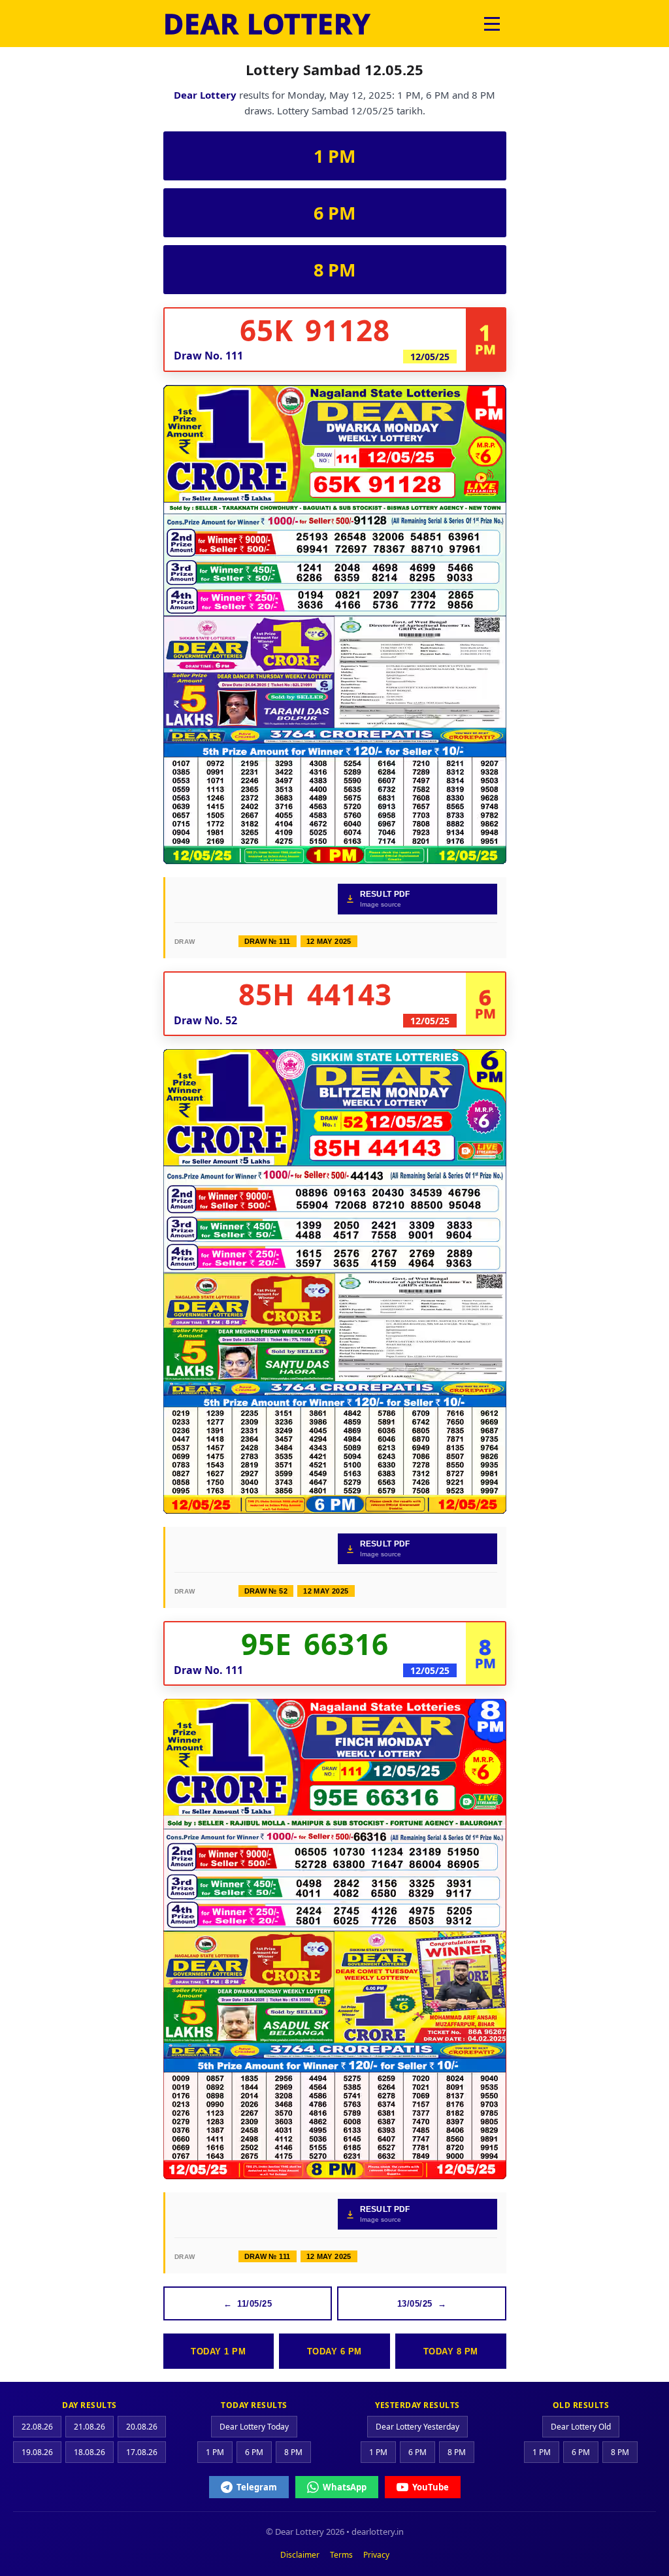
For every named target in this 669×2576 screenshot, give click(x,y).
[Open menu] (492, 24)
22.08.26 (37, 2427)
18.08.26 (90, 2452)
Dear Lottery (205, 95)
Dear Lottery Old (581, 2427)
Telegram (257, 2487)
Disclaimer (300, 2555)
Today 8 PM (451, 2351)
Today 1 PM (218, 2351)
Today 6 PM (334, 2351)
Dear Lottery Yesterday (417, 2427)
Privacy (376, 2555)
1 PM (334, 156)
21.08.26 (90, 2427)
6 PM (334, 213)
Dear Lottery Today (254, 2427)
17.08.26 (142, 2452)
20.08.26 (142, 2427)
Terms (341, 2555)
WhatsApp (345, 2487)
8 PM (334, 270)
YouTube (431, 2487)
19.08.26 (37, 2452)
